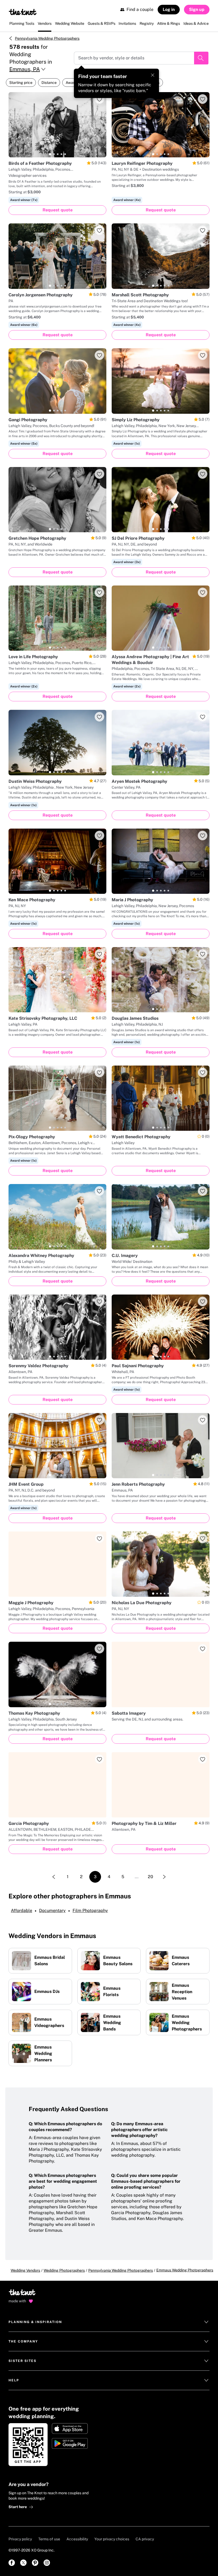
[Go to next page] (164, 1877)
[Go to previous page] (54, 1877)
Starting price (21, 83)
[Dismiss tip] (153, 75)
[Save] (99, 99)
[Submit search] (201, 58)
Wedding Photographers (64, 2270)
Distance (49, 83)
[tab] (50, 154)
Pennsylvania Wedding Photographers (47, 38)
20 (150, 1877)
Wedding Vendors (25, 2270)
